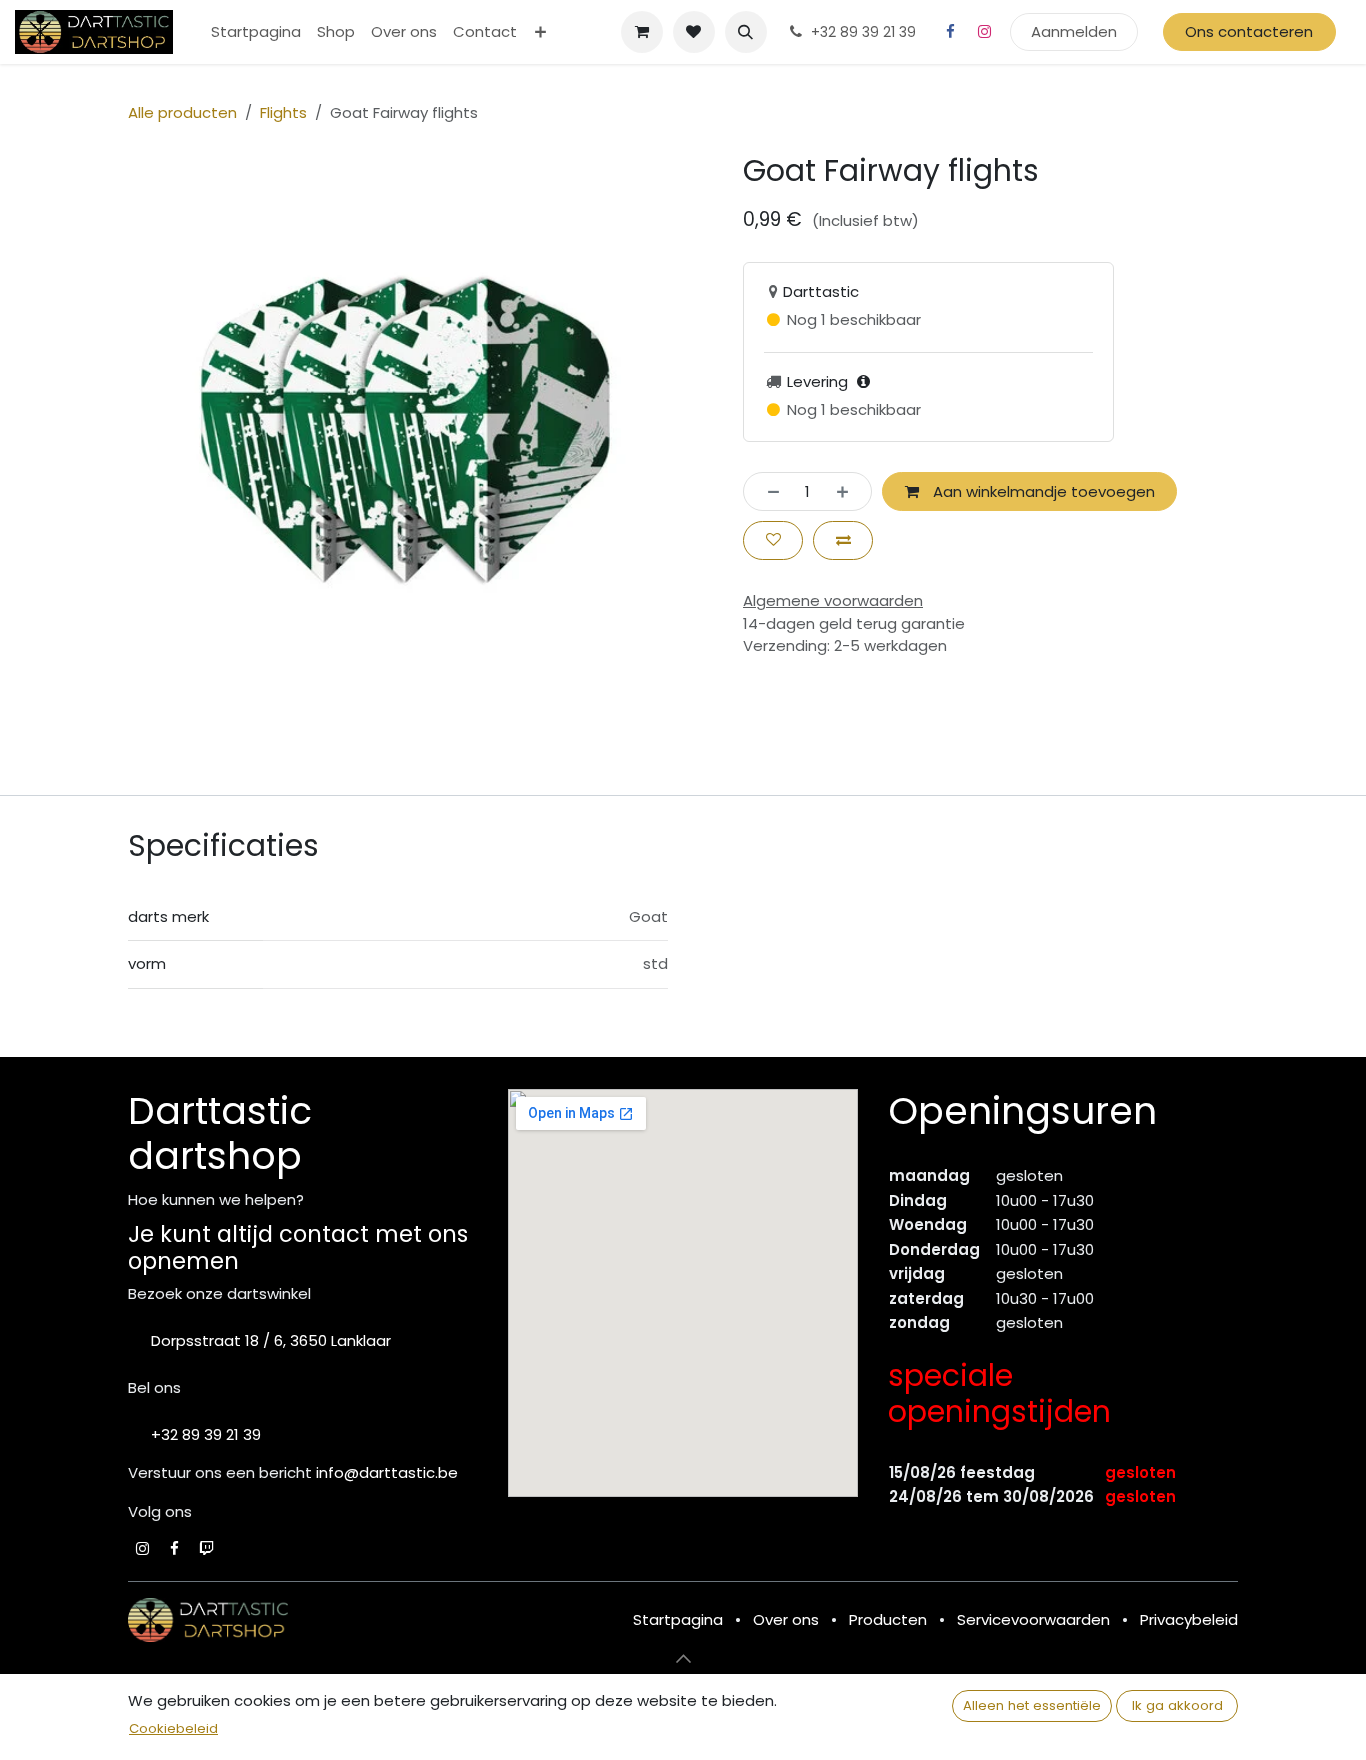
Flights (283, 112)
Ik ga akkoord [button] (1177, 1705)
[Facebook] (951, 32)
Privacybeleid (1189, 1619)
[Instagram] (985, 32)
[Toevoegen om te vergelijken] (843, 540)
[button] (746, 32)
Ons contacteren (1249, 31)
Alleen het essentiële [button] (1032, 1705)
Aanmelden (1074, 31)
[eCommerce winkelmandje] (642, 32)
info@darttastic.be (387, 1472)
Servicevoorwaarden (1033, 1619)
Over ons (786, 1619)
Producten (888, 1619)
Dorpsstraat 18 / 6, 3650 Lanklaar (271, 1340)
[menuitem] (256, 32)
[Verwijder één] (767, 491)
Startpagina (678, 1619)
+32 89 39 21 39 (206, 1434)
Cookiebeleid (173, 1728)
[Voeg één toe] (848, 491)
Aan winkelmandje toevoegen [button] (1042, 491)
